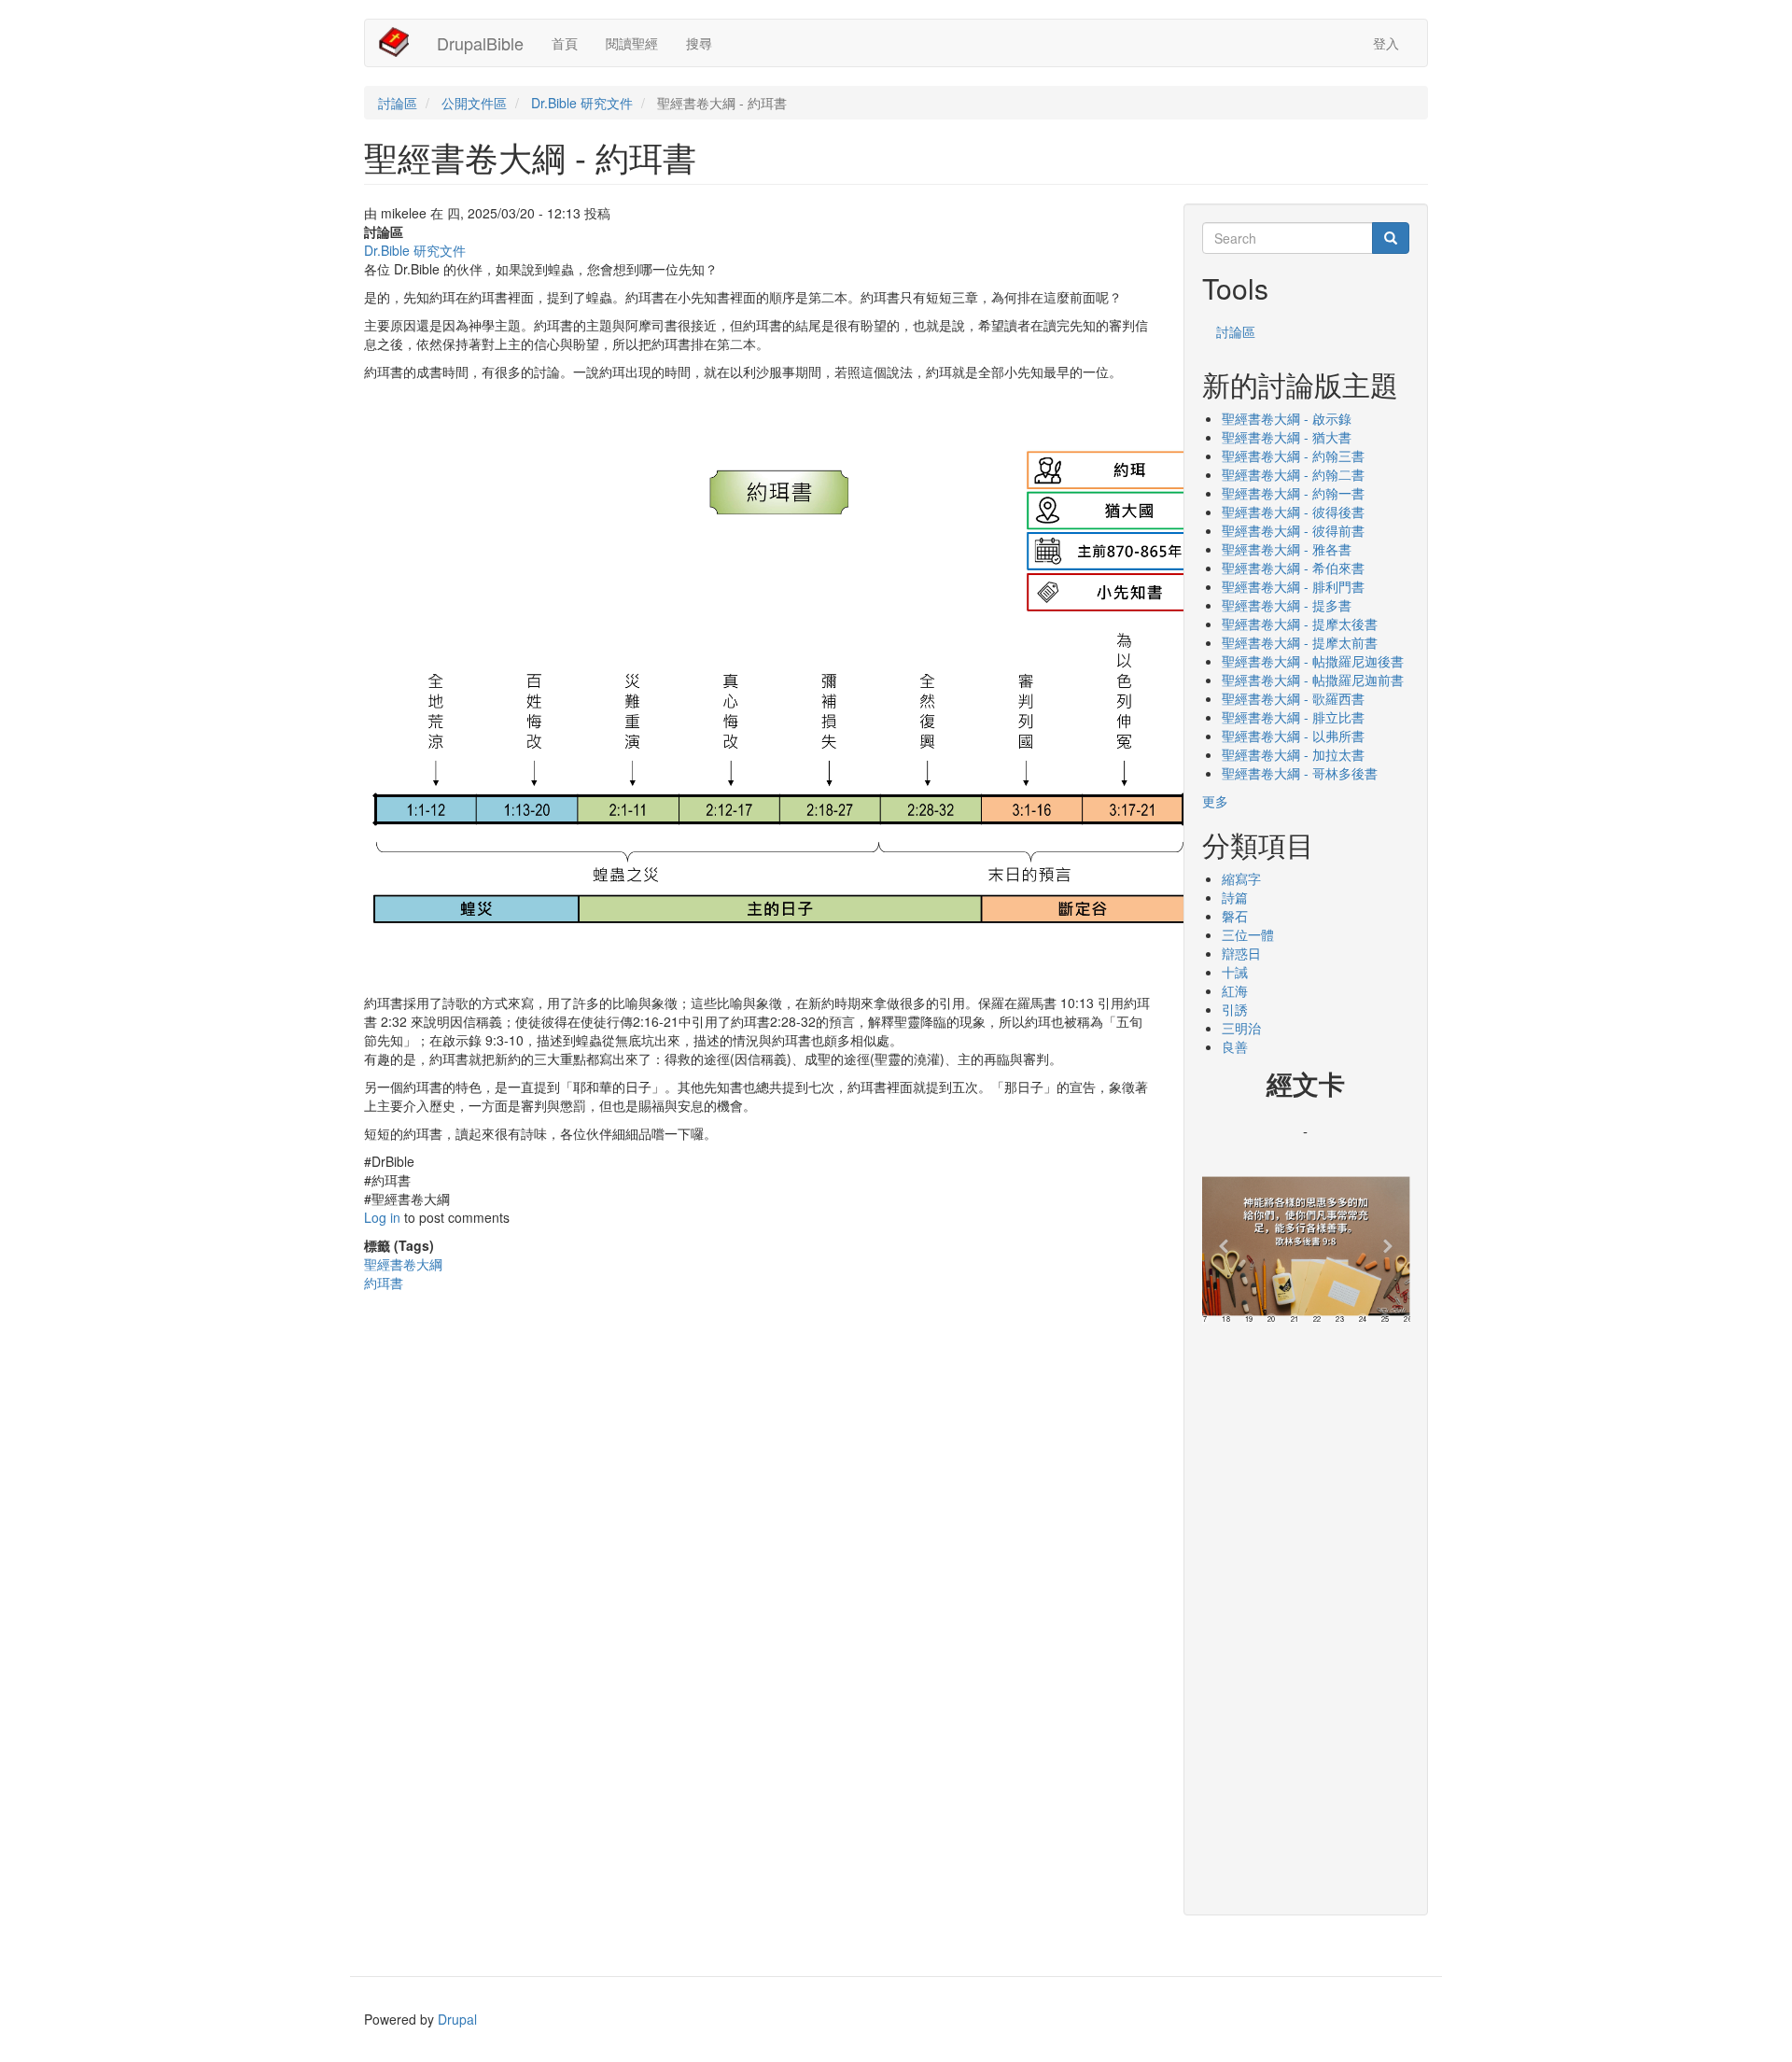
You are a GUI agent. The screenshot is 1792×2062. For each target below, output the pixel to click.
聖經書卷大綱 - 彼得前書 (1293, 530)
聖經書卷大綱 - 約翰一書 (1293, 493)
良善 (1235, 1046)
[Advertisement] (1306, 1613)
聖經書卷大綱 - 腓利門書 (1293, 586)
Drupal (457, 2019)
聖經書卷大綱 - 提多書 (1287, 605)
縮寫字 (1241, 878)
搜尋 (699, 43)
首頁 (565, 43)
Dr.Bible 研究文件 (582, 103)
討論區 (398, 103)
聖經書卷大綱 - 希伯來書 (1293, 568)
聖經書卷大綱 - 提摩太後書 (1300, 624)
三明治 (1241, 1028)
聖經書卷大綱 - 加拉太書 (1293, 754)
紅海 (1235, 990)
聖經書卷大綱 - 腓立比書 (1293, 717)
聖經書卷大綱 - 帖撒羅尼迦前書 (1313, 680)
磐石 (1235, 916)
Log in (382, 1217)
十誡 (1235, 972)
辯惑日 (1241, 953)
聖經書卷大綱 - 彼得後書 (1293, 512)
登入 (1386, 43)
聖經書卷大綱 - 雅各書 (1287, 549)
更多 (1215, 801)
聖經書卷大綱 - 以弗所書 (1293, 736)
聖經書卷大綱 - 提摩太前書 (1300, 642)
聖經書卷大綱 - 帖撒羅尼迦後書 (1313, 661)
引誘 (1235, 1009)
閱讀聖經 (632, 43)
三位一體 (1248, 934)
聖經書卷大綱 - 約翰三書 (1293, 456)
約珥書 (384, 1283)
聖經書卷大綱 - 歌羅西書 (1293, 698)
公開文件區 (474, 103)
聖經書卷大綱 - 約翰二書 (1293, 474)
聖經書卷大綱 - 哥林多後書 (1300, 773)
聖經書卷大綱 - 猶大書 (1287, 437)
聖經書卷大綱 (403, 1264)
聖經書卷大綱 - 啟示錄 (1287, 418)
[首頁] (401, 42)
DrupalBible (480, 43)
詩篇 (1235, 897)
